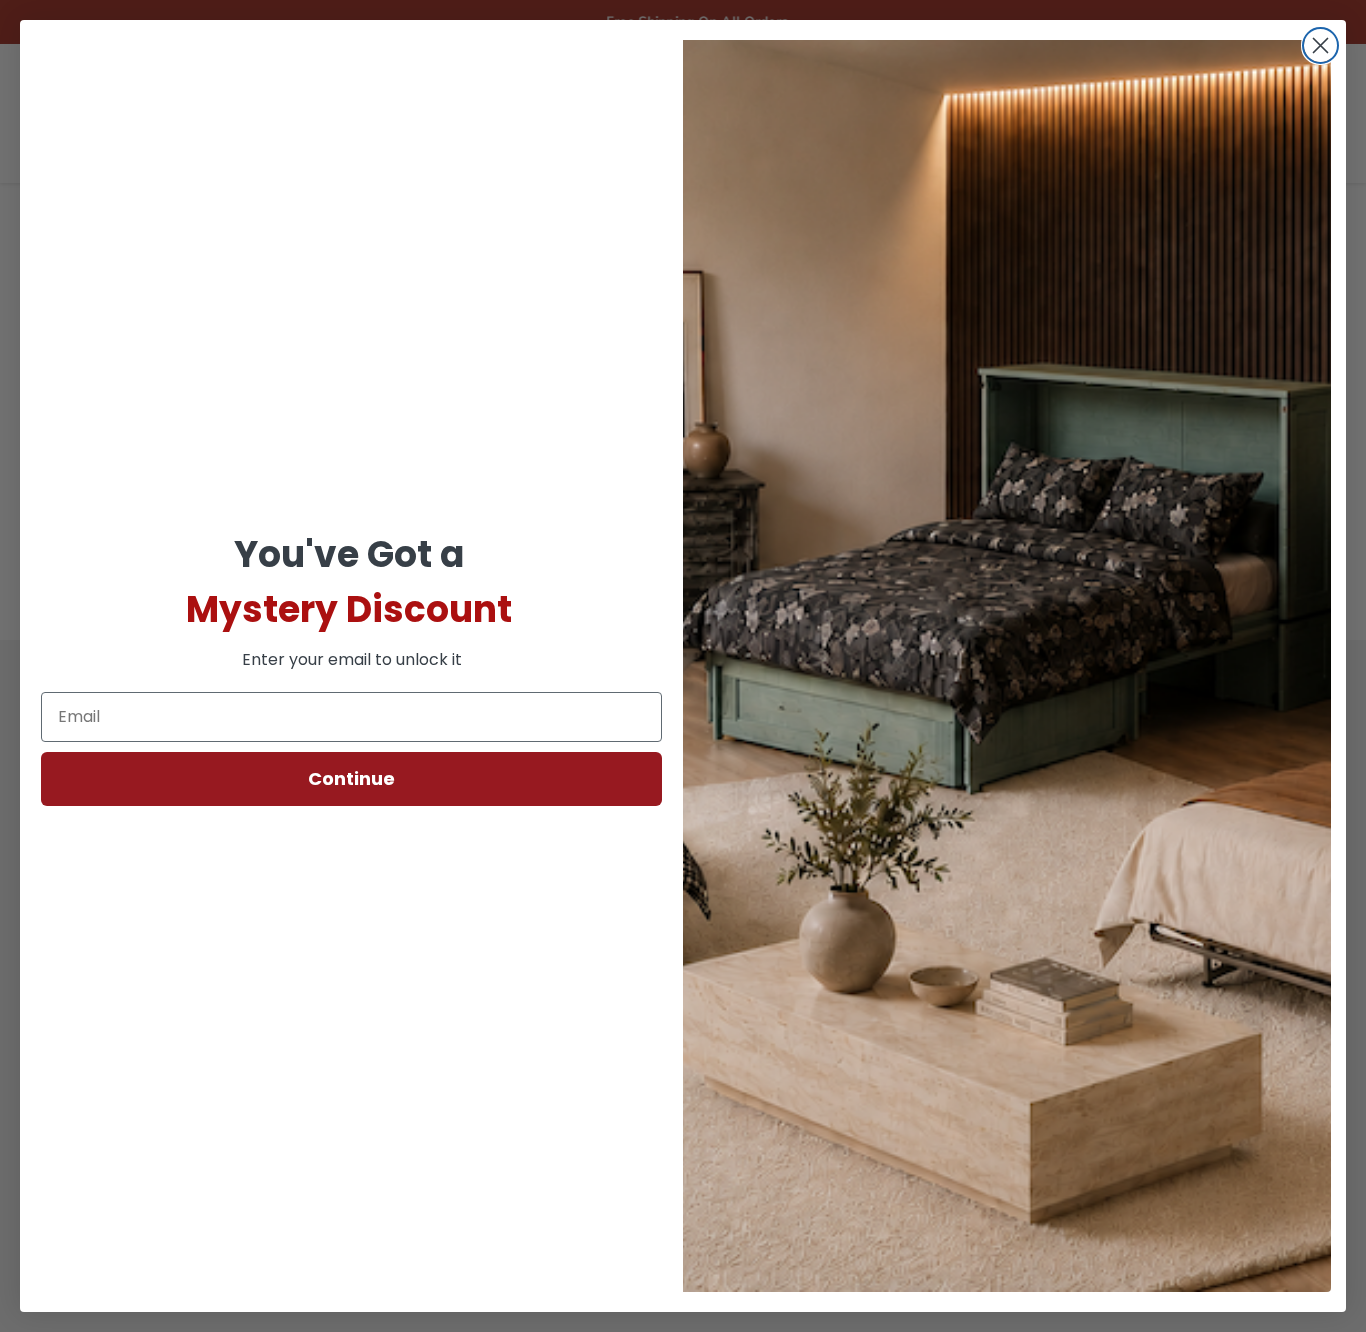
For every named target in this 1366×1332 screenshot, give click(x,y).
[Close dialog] (1320, 45)
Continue (351, 778)
